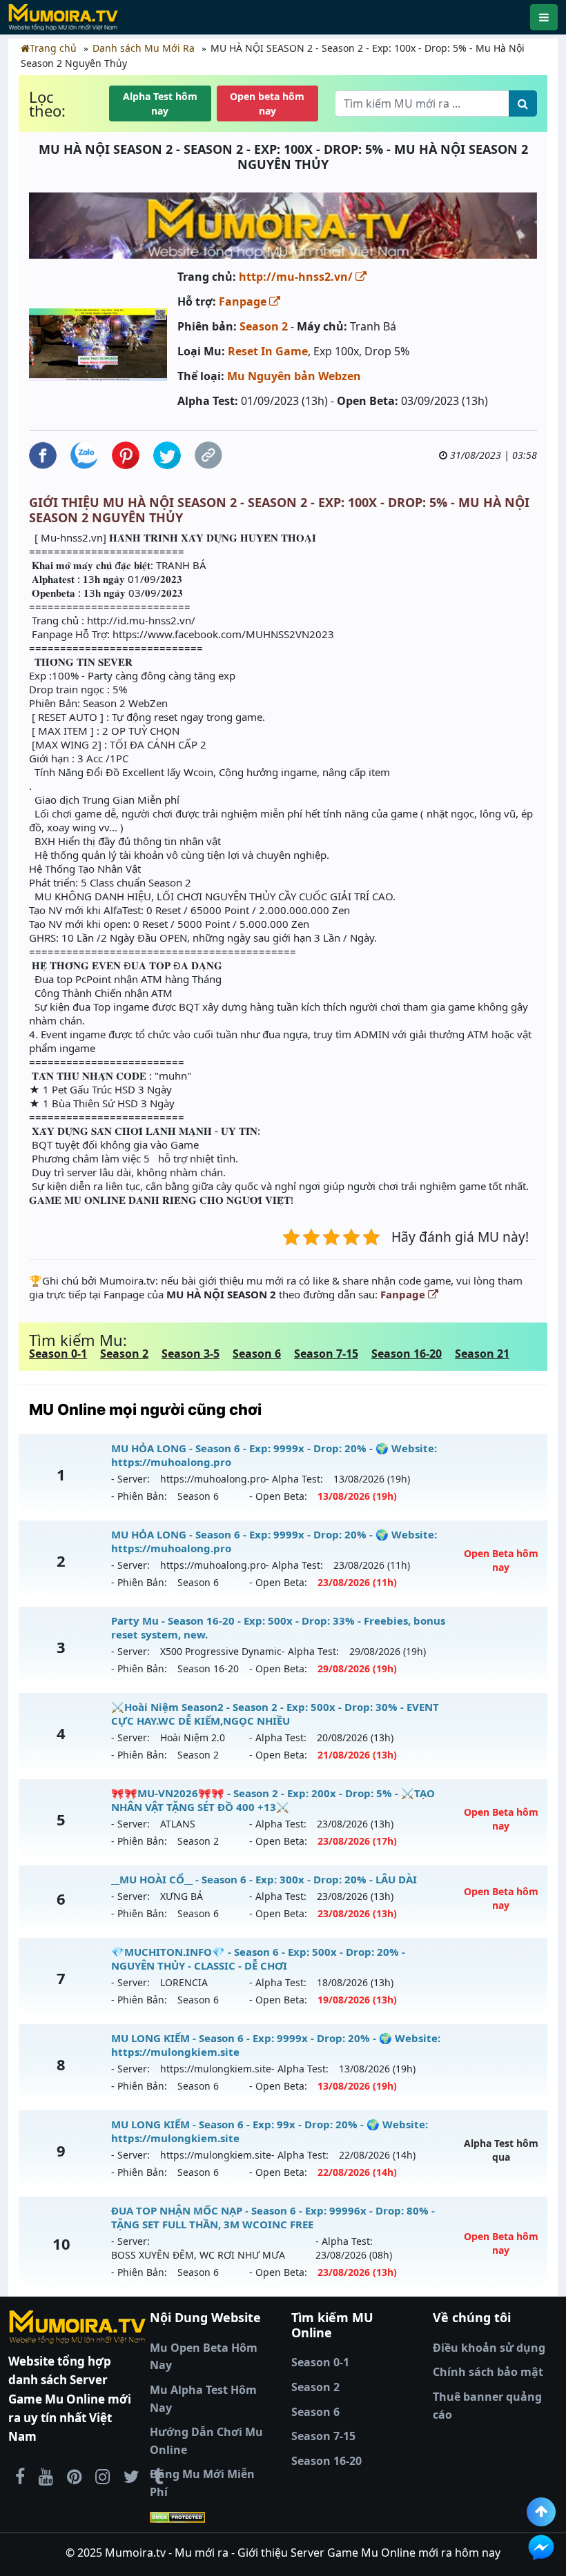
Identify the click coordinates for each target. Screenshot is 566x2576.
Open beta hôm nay (267, 103)
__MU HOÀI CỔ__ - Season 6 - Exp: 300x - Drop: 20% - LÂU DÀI (264, 1879)
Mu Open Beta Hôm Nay (204, 2357)
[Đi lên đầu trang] (541, 2512)
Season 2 (264, 326)
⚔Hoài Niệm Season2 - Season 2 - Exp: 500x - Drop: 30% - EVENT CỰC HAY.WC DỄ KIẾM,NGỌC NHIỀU (275, 1714)
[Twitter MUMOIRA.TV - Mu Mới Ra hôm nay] (131, 2476)
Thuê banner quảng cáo (487, 2406)
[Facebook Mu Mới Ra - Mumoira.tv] (20, 2476)
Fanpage (244, 301)
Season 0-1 (58, 1354)
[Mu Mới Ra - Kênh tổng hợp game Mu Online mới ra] (46, 2476)
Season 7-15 (326, 1354)
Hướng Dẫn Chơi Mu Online (206, 2441)
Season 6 (257, 1354)
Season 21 (482, 1354)
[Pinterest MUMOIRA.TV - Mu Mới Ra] (74, 2476)
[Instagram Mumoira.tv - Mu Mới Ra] (103, 2476)
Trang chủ (53, 48)
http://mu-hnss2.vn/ (297, 277)
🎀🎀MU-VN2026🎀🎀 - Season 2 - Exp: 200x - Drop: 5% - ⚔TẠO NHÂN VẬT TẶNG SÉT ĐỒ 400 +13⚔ (273, 1800)
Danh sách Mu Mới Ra (144, 48)
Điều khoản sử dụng (489, 2348)
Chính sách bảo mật (488, 2372)
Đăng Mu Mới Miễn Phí (202, 2483)
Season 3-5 (191, 1354)
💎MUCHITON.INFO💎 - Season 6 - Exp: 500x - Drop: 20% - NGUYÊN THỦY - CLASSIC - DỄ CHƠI (258, 1959)
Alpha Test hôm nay (160, 103)
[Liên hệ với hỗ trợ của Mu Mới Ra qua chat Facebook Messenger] (541, 2548)
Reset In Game (268, 351)
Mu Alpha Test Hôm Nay (203, 2399)
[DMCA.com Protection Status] (212, 2517)
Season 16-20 (407, 1354)
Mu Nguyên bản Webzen (294, 376)
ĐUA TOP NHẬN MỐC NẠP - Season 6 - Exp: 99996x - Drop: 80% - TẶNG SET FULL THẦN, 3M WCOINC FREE (273, 2217)
